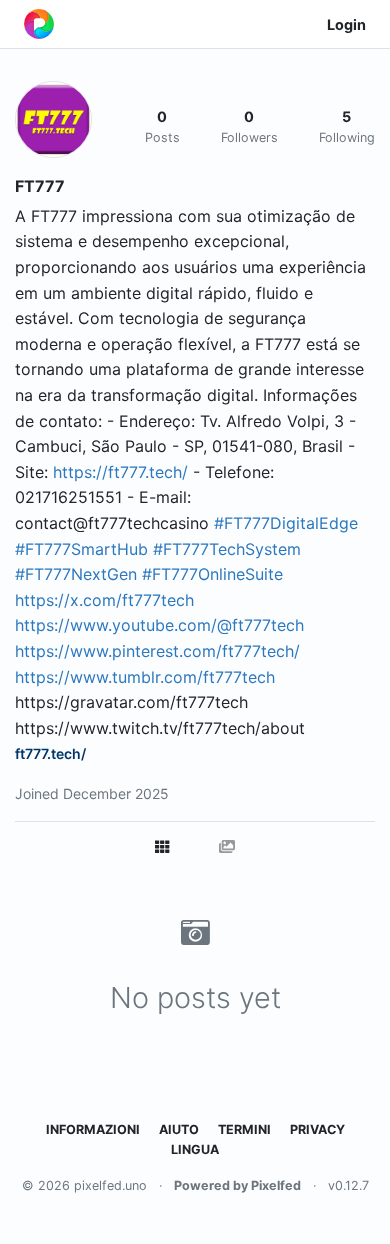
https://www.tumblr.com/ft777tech (145, 677)
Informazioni (93, 1129)
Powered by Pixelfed (237, 1185)
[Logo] (39, 24)
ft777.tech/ (50, 753)
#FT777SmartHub (81, 549)
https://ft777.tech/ (120, 472)
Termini (244, 1129)
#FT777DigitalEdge (286, 523)
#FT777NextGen (76, 574)
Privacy (317, 1129)
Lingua (195, 1149)
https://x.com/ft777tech (104, 600)
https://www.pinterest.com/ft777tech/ (157, 651)
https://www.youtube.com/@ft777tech (159, 625)
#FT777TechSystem (227, 549)
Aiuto (179, 1129)
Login (346, 24)
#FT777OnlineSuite (212, 574)
